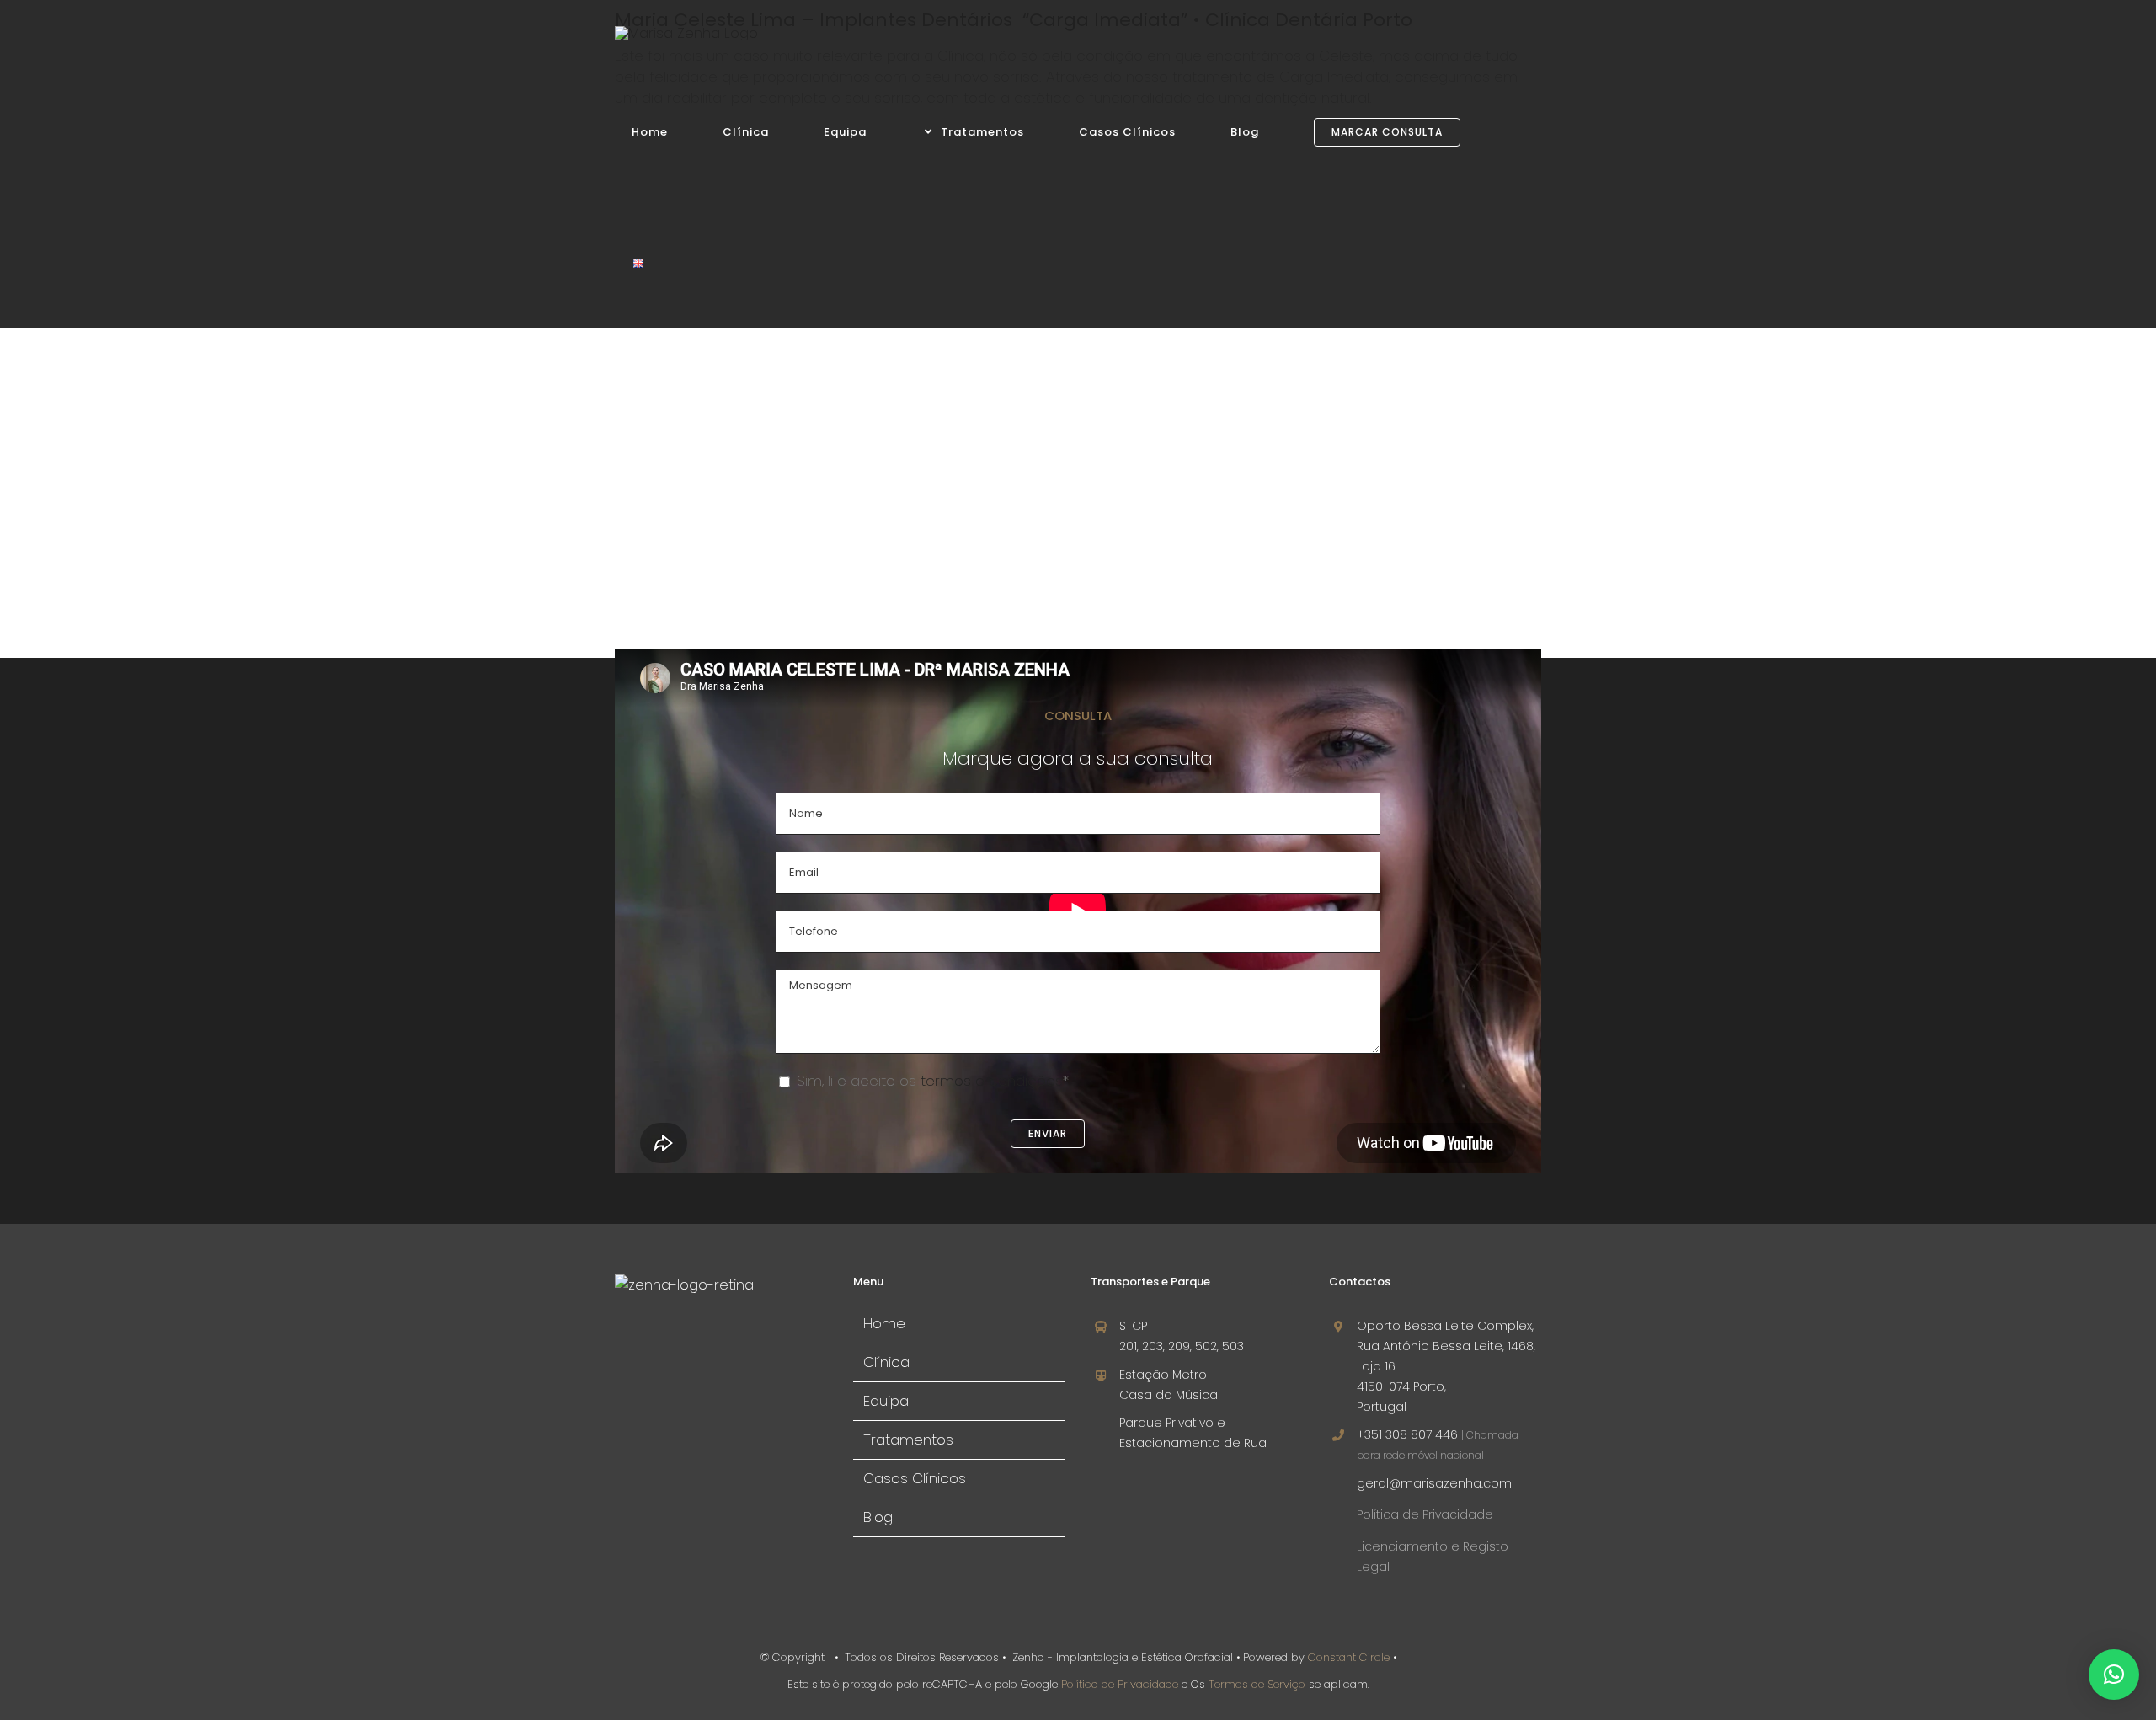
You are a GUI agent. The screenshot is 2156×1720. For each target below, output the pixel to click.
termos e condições (992, 1081)
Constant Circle (1347, 1657)
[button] (2114, 1675)
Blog (878, 1517)
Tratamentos (908, 1440)
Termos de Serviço (1257, 1684)
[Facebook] (622, 1347)
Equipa (886, 1401)
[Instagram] (648, 1347)
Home (884, 1323)
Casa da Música (1169, 1395)
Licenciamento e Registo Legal (1433, 1557)
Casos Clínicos (915, 1478)
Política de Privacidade (1425, 1514)
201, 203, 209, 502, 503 (1182, 1346)
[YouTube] (675, 1347)
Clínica (886, 1362)
